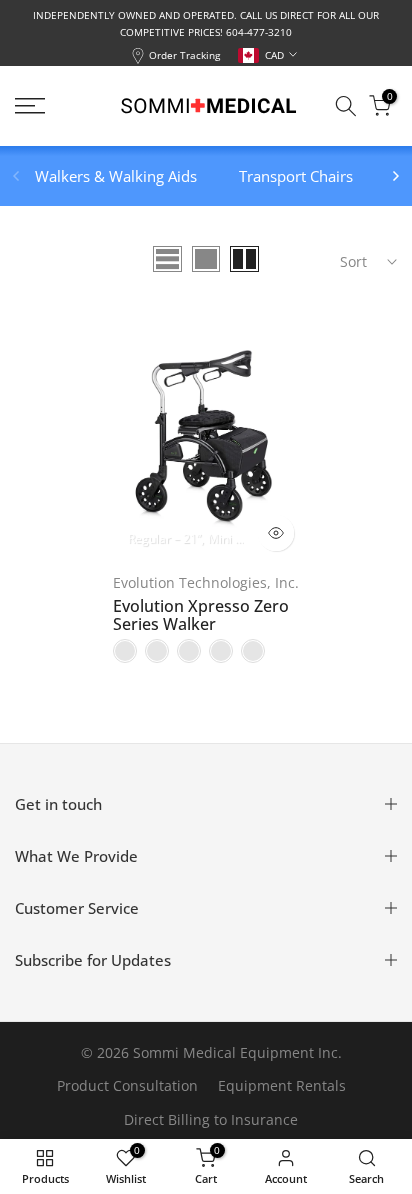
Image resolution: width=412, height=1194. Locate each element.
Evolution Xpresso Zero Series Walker (201, 615)
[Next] (395, 176)
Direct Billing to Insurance (211, 1119)
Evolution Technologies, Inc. (206, 582)
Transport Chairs (296, 176)
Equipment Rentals (282, 1085)
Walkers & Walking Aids (116, 176)
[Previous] (17, 176)
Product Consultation (127, 1085)
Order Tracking (184, 55)
